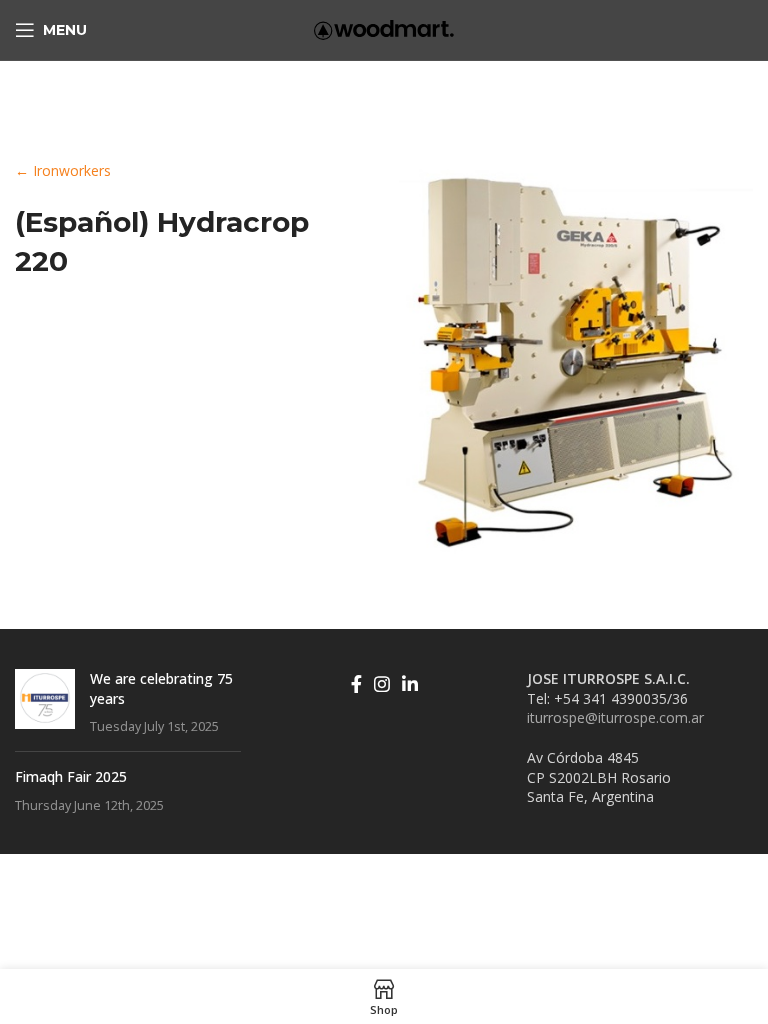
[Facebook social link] (356, 684)
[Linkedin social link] (410, 684)
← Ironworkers (63, 170)
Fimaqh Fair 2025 (71, 776)
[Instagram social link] (382, 684)
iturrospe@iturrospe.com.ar (615, 717)
